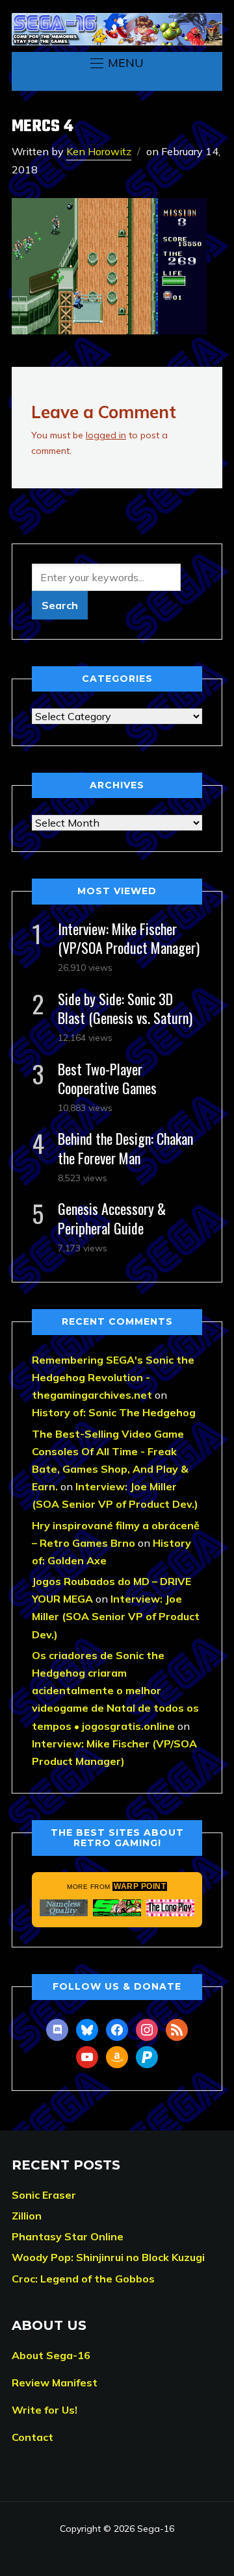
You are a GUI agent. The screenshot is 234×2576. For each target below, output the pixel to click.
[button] (117, 63)
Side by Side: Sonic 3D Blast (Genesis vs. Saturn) (125, 1008)
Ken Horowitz (99, 151)
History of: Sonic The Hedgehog (114, 1412)
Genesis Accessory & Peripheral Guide (112, 1218)
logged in (106, 435)
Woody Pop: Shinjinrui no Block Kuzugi (108, 2257)
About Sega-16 (51, 2355)
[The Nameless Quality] (64, 1908)
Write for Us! (45, 2410)
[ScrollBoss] (117, 1908)
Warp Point (140, 1886)
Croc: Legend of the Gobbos (83, 2279)
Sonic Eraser (44, 2195)
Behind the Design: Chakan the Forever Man (125, 1148)
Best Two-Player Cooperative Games (107, 1078)
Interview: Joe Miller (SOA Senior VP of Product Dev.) (116, 1616)
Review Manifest (55, 2382)
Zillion (27, 2216)
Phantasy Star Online (68, 2236)
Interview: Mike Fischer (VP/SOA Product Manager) (129, 938)
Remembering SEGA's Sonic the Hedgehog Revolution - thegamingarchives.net (113, 1377)
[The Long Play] (170, 1908)
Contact (32, 2437)
